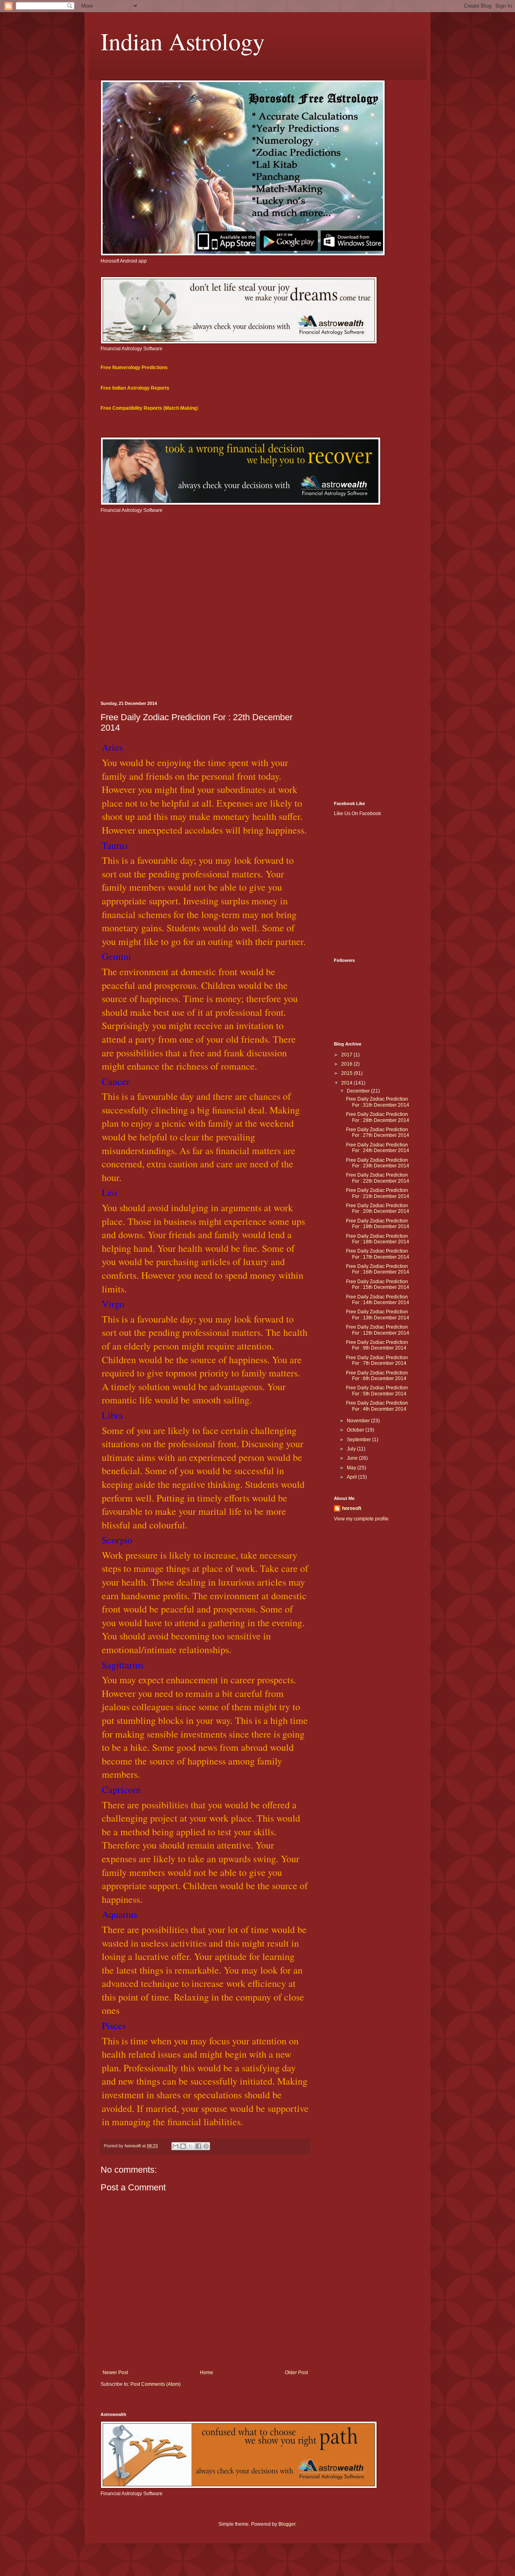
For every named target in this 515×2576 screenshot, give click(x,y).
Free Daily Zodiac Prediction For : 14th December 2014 (378, 1300)
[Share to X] (191, 2146)
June (353, 1458)
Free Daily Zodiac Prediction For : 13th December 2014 (378, 1315)
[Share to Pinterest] (206, 2146)
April (352, 1477)
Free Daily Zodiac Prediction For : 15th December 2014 (378, 1284)
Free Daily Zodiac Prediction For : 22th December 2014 (378, 1178)
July (352, 1449)
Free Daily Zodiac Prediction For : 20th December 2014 (378, 1208)
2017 (347, 1055)
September (359, 1440)
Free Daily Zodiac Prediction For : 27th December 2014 (378, 1132)
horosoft (352, 1508)
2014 (347, 1083)
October (356, 1430)
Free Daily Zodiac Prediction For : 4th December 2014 (377, 1406)
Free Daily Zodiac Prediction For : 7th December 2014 (377, 1360)
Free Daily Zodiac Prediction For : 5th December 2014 (377, 1391)
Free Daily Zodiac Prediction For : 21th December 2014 (378, 1193)
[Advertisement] (257, 633)
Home (207, 2373)
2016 (347, 1064)
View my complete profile (361, 1519)
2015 (347, 1073)
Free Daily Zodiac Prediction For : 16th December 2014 (378, 1269)
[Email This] (175, 2146)
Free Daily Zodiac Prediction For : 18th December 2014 (378, 1239)
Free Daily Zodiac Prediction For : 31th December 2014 (378, 1102)
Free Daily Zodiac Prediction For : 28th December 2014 (378, 1117)
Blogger (287, 2524)
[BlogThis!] (183, 2146)
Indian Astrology (183, 41)
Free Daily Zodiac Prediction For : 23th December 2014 (378, 1163)
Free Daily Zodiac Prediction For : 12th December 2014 (378, 1330)
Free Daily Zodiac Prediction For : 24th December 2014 (378, 1148)
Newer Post (115, 2373)
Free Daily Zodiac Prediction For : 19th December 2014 (378, 1224)
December (359, 1091)
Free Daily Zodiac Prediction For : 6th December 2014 (377, 1376)
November (359, 1421)
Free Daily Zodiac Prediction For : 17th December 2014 (378, 1254)
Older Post (296, 2373)
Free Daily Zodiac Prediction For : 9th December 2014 (377, 1345)
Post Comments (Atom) (156, 2384)
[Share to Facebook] (198, 2146)
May (352, 1468)
